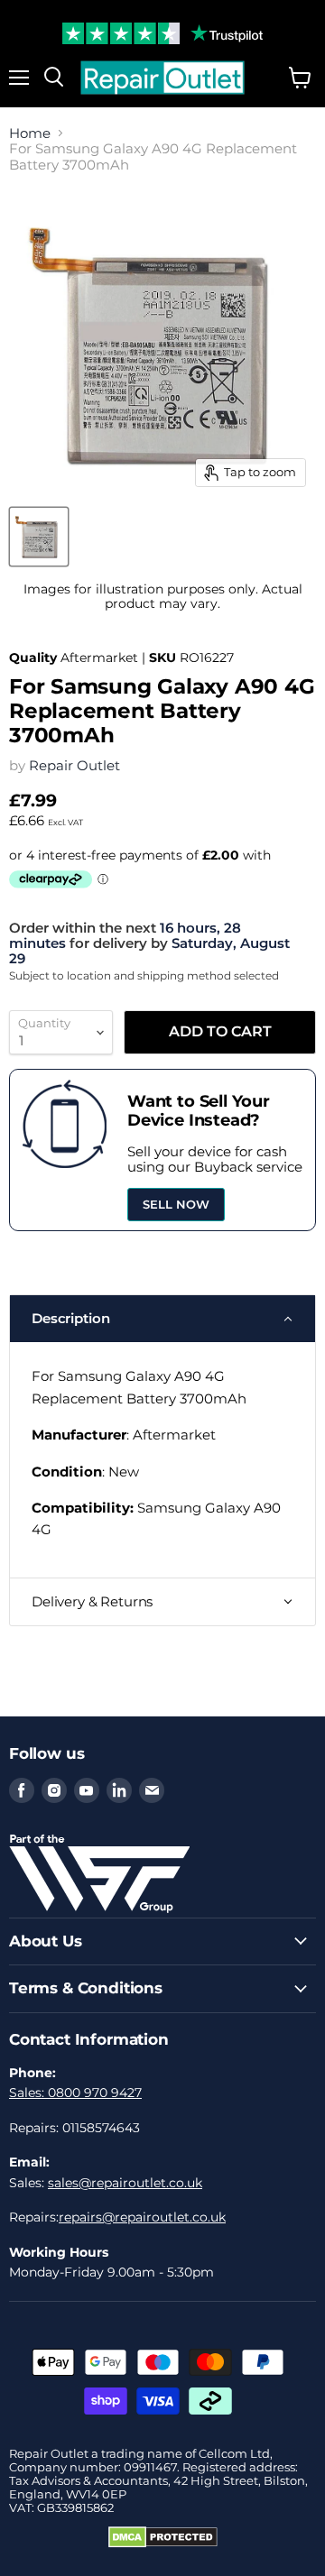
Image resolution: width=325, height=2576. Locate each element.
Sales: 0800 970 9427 (75, 2093)
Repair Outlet (74, 765)
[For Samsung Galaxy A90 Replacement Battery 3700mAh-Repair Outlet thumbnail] (39, 537)
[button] (162, 1319)
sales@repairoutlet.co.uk (125, 2183)
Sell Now (176, 1204)
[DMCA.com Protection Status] (163, 2544)
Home (30, 133)
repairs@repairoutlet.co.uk (142, 2217)
